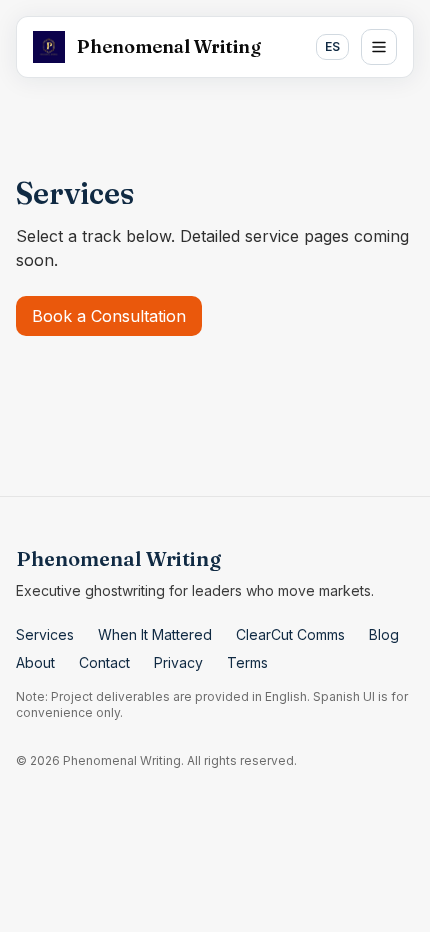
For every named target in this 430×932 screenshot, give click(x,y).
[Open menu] (379, 47)
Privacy (178, 662)
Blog (384, 634)
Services (45, 634)
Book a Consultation (109, 316)
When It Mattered (155, 634)
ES (332, 46)
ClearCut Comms (290, 634)
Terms (247, 662)
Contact (104, 662)
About (35, 662)
